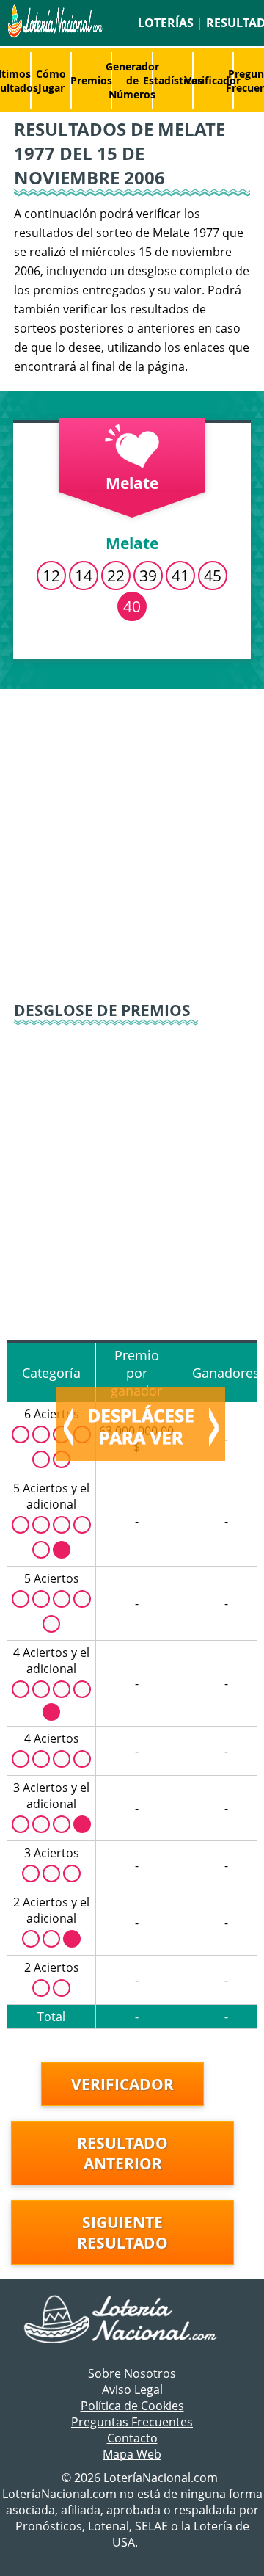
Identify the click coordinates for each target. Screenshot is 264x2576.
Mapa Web (132, 2454)
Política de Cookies (132, 2406)
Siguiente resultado (122, 2232)
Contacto (132, 2438)
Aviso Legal (132, 2390)
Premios (91, 80)
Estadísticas (173, 80)
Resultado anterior (122, 2153)
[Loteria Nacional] (54, 34)
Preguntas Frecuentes (132, 2422)
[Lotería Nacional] (132, 2321)
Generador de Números (132, 80)
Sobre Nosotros (132, 2373)
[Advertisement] (132, 835)
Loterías (166, 23)
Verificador (213, 80)
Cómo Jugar (51, 81)
